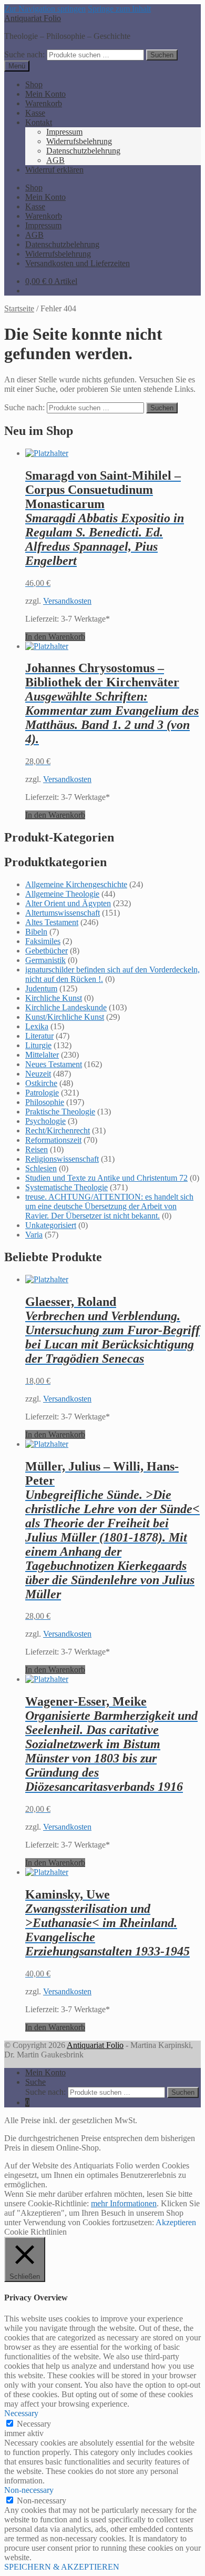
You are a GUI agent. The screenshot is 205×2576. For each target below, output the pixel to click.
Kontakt (39, 122)
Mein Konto (45, 94)
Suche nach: (24, 54)
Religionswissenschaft (62, 1159)
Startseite (19, 308)
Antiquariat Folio (33, 18)
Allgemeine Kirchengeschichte (76, 884)
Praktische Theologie (60, 1112)
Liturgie (38, 1045)
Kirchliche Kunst (54, 998)
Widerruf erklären (54, 170)
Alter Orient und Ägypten (68, 903)
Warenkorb (44, 103)
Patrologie (42, 1093)
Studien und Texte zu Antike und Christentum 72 (106, 1178)
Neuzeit (38, 1074)
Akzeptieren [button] (176, 2222)
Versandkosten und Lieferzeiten (78, 263)
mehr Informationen (124, 2203)
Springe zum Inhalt (119, 9)
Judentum (41, 988)
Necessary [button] (21, 2413)
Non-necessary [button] (29, 2490)
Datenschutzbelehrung (83, 151)
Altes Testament (52, 922)
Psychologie (45, 1121)
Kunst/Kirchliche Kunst (65, 1017)
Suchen (162, 55)
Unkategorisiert (51, 1225)
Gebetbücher (47, 951)
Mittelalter (42, 1055)
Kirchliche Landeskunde (66, 1007)
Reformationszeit (53, 1140)
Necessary (34, 2424)
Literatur (39, 1036)
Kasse (35, 113)
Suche (35, 2082)
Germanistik (45, 960)
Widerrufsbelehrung (79, 141)
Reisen (37, 1149)
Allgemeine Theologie (62, 894)
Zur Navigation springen (45, 9)
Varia (34, 1235)
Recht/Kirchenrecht (58, 1130)
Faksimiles (43, 941)
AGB (55, 160)
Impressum (64, 132)
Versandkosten (67, 601)
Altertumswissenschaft (63, 913)
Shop (34, 84)
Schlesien (41, 1168)
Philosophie (45, 1102)
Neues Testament (54, 1064)
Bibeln (36, 932)
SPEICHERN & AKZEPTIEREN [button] (62, 2567)
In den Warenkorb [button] (55, 637)
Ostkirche (41, 1083)
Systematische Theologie (66, 1187)
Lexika (37, 1026)
